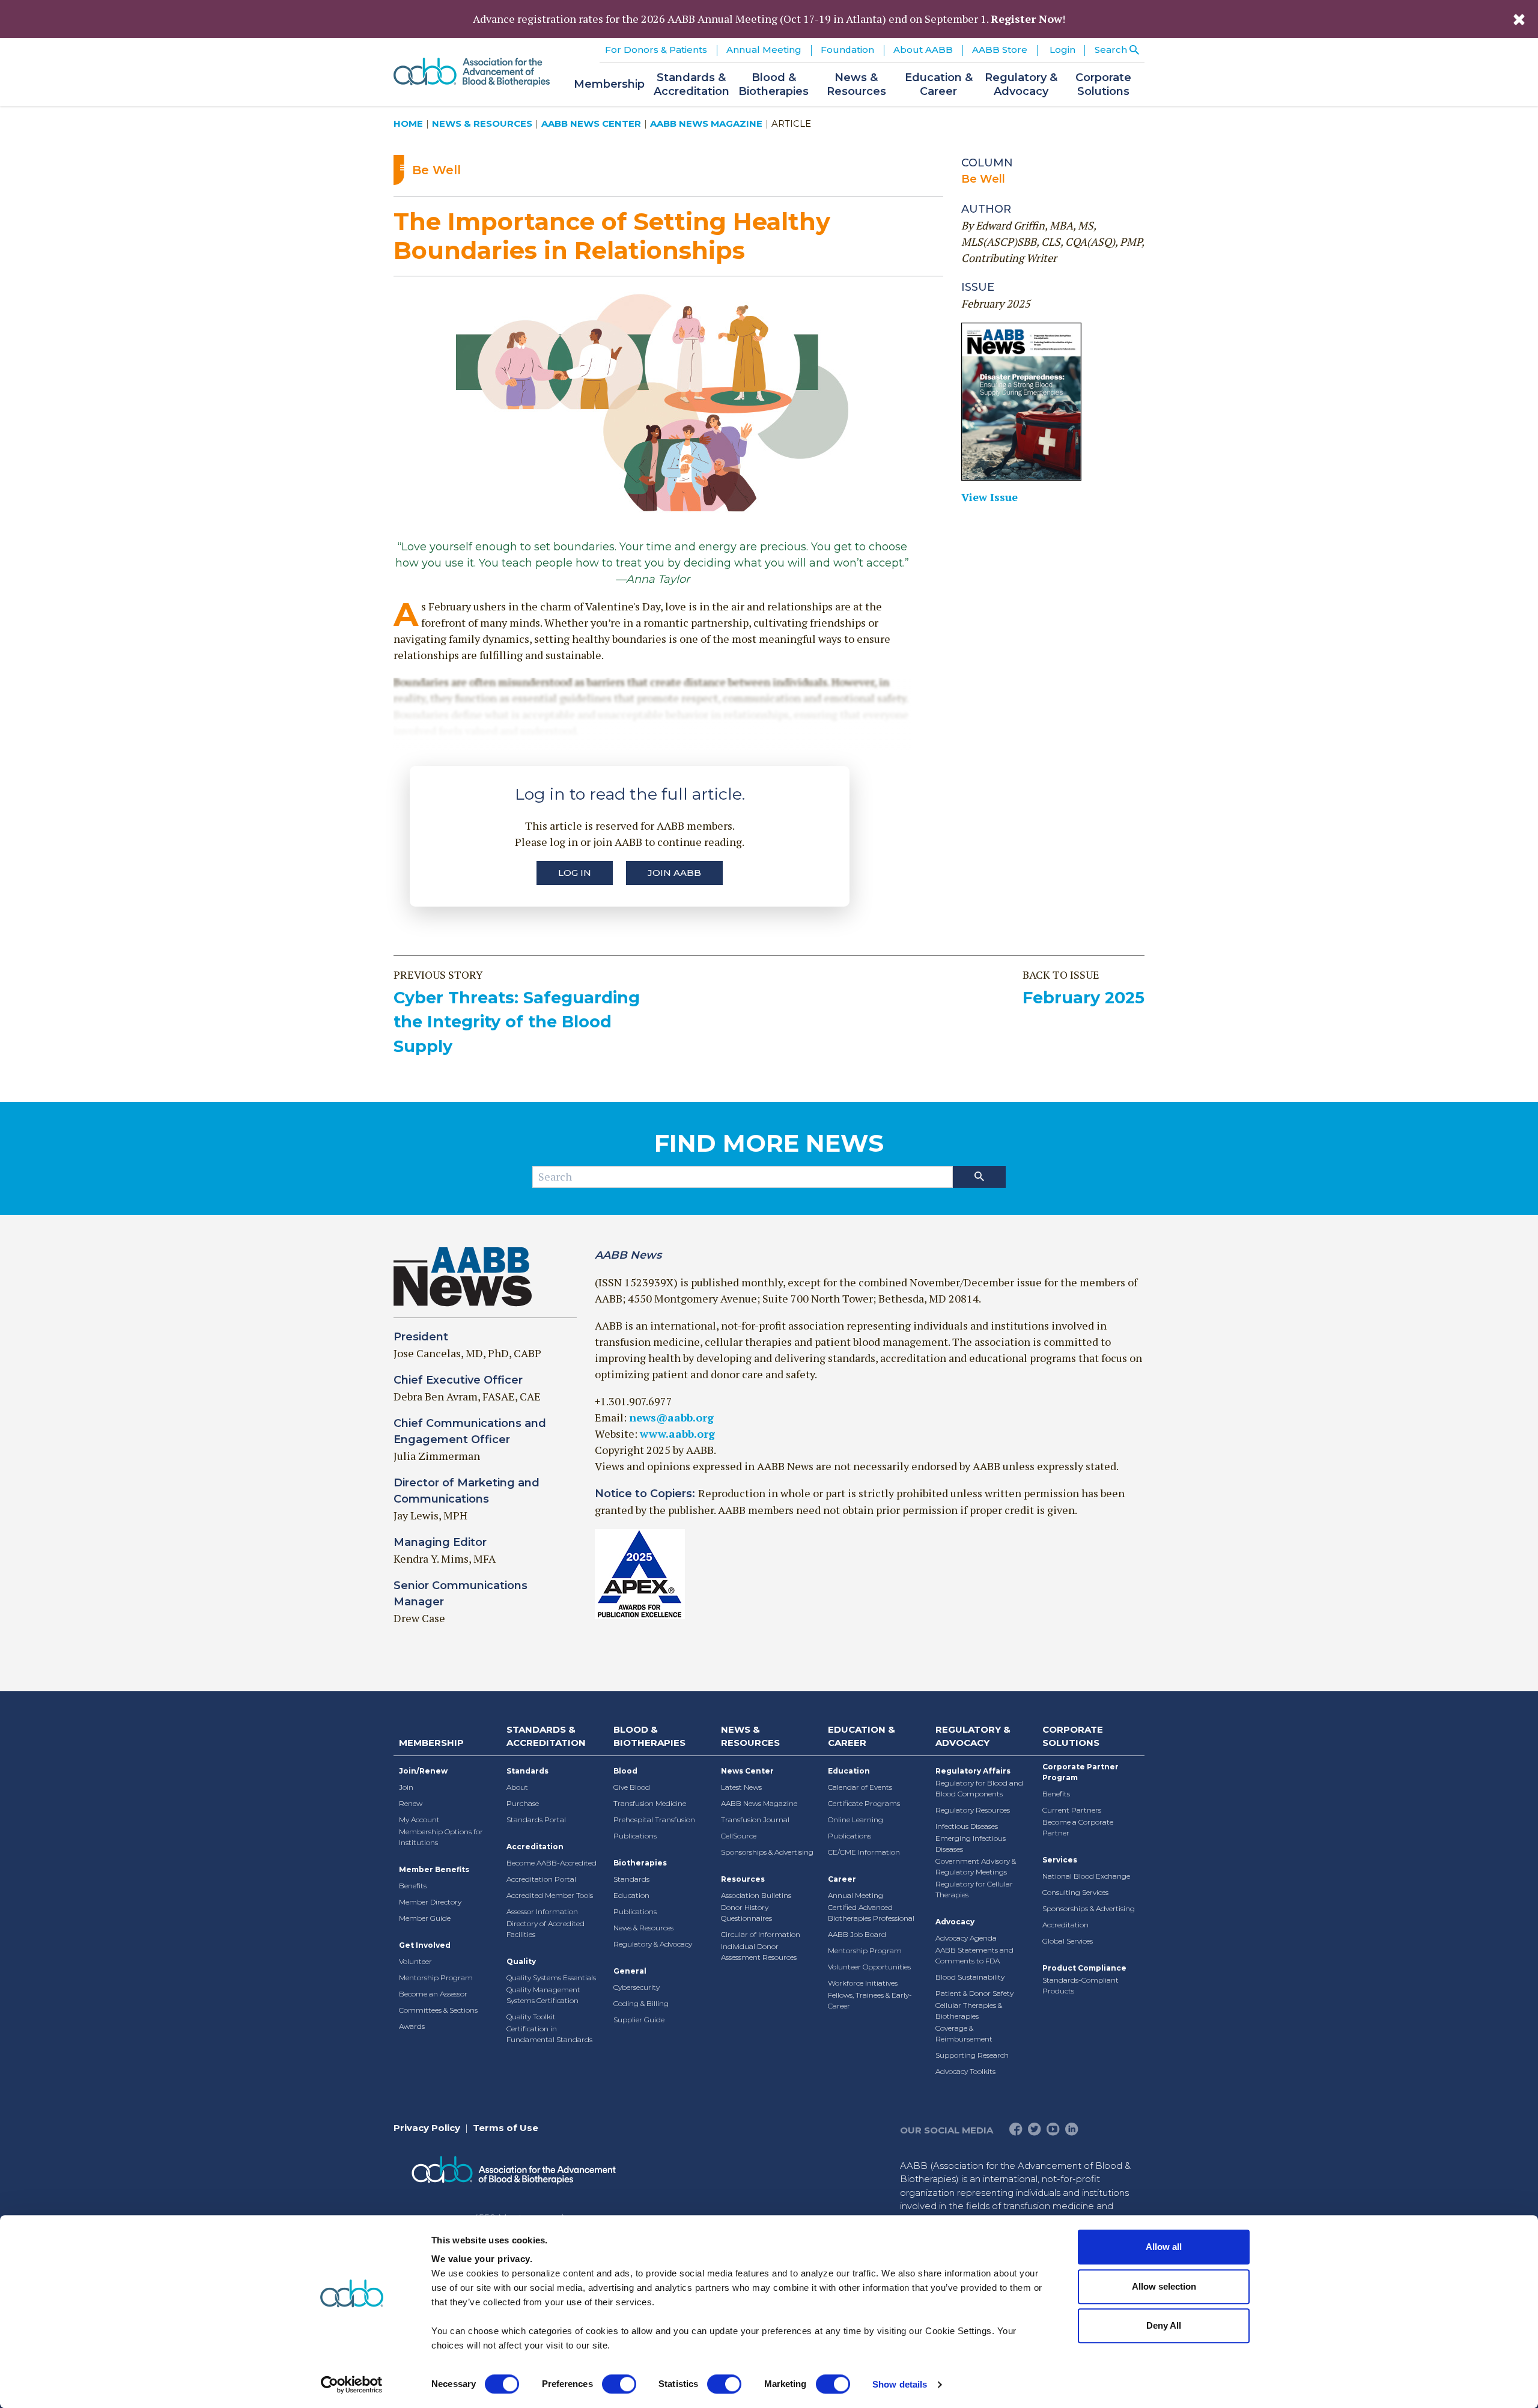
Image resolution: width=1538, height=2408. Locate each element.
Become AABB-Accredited (552, 1863)
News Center (747, 1771)
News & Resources (482, 123)
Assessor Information (542, 1911)
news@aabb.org (671, 1417)
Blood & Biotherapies (649, 1736)
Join (406, 1787)
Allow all (1164, 2247)
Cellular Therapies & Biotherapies (969, 2011)
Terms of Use (506, 2128)
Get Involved (425, 1945)
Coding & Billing (641, 2003)
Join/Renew (423, 1771)
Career (842, 1879)
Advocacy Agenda (966, 1938)
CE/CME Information (864, 1852)
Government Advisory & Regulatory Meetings (976, 1866)
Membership (431, 1743)
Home (408, 123)
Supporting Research (972, 2055)
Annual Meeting (856, 1895)
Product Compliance (1084, 1968)
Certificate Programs (864, 1803)
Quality (521, 1961)
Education (631, 1895)
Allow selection (1164, 2286)
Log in (575, 873)
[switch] (619, 2384)
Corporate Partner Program (1081, 1772)
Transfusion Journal (755, 1820)
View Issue (989, 497)
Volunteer (415, 1961)
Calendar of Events (860, 1787)
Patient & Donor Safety (974, 1993)
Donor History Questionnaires (746, 1913)
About (517, 1787)
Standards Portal (536, 1820)
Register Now (1026, 19)
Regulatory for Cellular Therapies (974, 1889)
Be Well (983, 179)
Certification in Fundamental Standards (549, 2034)
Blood (625, 1771)
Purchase (523, 1803)
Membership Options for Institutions (441, 1837)
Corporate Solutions (1073, 1736)
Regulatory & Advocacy (653, 1944)
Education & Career (862, 1736)
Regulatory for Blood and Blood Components (979, 1788)
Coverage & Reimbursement (964, 2033)
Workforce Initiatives (863, 1983)
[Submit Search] (979, 1177)
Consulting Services (1075, 1892)
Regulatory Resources (973, 1810)
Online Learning (856, 1820)
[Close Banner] (1519, 19)
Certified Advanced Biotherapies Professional (871, 1913)
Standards (527, 1771)
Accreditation (535, 1847)
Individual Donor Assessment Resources (759, 1952)
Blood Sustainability (970, 1977)
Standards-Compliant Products (1081, 1985)
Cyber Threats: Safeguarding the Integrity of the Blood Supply (517, 1022)
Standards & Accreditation (546, 1736)
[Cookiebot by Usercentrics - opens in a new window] (352, 2385)
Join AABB (674, 873)
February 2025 (1084, 998)
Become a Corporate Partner (1078, 1827)
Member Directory (430, 1902)
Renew (411, 1803)
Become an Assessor (433, 1994)
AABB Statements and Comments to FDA (974, 1955)
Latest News (741, 1787)
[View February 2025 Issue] (1053, 402)
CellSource (739, 1836)
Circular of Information (761, 1934)
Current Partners (1072, 1810)
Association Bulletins (756, 1895)
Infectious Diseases (967, 1826)
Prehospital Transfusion (654, 1820)
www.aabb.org (677, 1434)
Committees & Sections (438, 2010)
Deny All (1164, 2325)
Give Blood (632, 1787)
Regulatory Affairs (973, 1771)
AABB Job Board (857, 1934)
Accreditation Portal (541, 1879)
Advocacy (955, 1922)
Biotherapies (640, 1863)
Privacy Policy (427, 2128)
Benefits (413, 1886)
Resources (743, 1879)
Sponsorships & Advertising (767, 1852)
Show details (900, 2384)
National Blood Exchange (1086, 1876)
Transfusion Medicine (650, 1803)
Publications (635, 1836)
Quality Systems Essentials (551, 1978)
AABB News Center (591, 123)
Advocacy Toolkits (965, 2071)
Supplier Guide (639, 2020)
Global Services (1068, 1941)
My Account (419, 1820)
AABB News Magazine (706, 123)
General (630, 1971)
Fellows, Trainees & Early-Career (870, 2000)
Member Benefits (434, 1869)
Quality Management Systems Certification (543, 1995)
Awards (412, 2026)
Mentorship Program (436, 1978)
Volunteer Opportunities (869, 1967)
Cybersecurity (637, 1987)
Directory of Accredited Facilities (546, 1929)
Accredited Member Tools (550, 1895)
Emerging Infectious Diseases (971, 1844)
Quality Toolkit (531, 2017)
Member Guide (425, 1918)
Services (1060, 1860)
